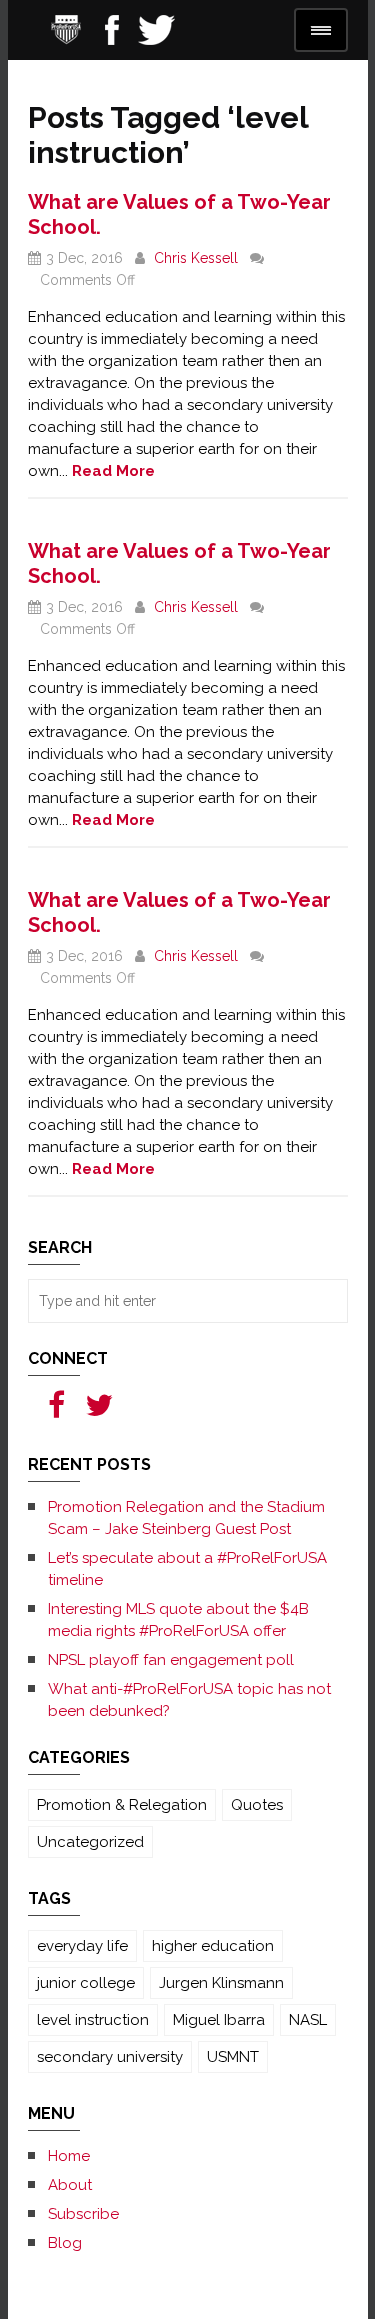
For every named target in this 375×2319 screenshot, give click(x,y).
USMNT (233, 2057)
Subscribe (83, 2214)
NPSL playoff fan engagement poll (171, 1660)
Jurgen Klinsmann (221, 1983)
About (70, 2185)
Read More (113, 471)
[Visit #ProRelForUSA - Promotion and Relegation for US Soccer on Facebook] (56, 1411)
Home (69, 2156)
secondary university (110, 2057)
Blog (65, 2243)
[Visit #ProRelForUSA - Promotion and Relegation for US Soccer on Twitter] (99, 1411)
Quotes (257, 1805)
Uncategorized (90, 1842)
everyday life (82, 1946)
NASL (308, 2020)
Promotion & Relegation (122, 1805)
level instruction (93, 2020)
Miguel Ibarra (219, 2020)
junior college (86, 1983)
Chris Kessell (196, 258)
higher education (213, 1946)
